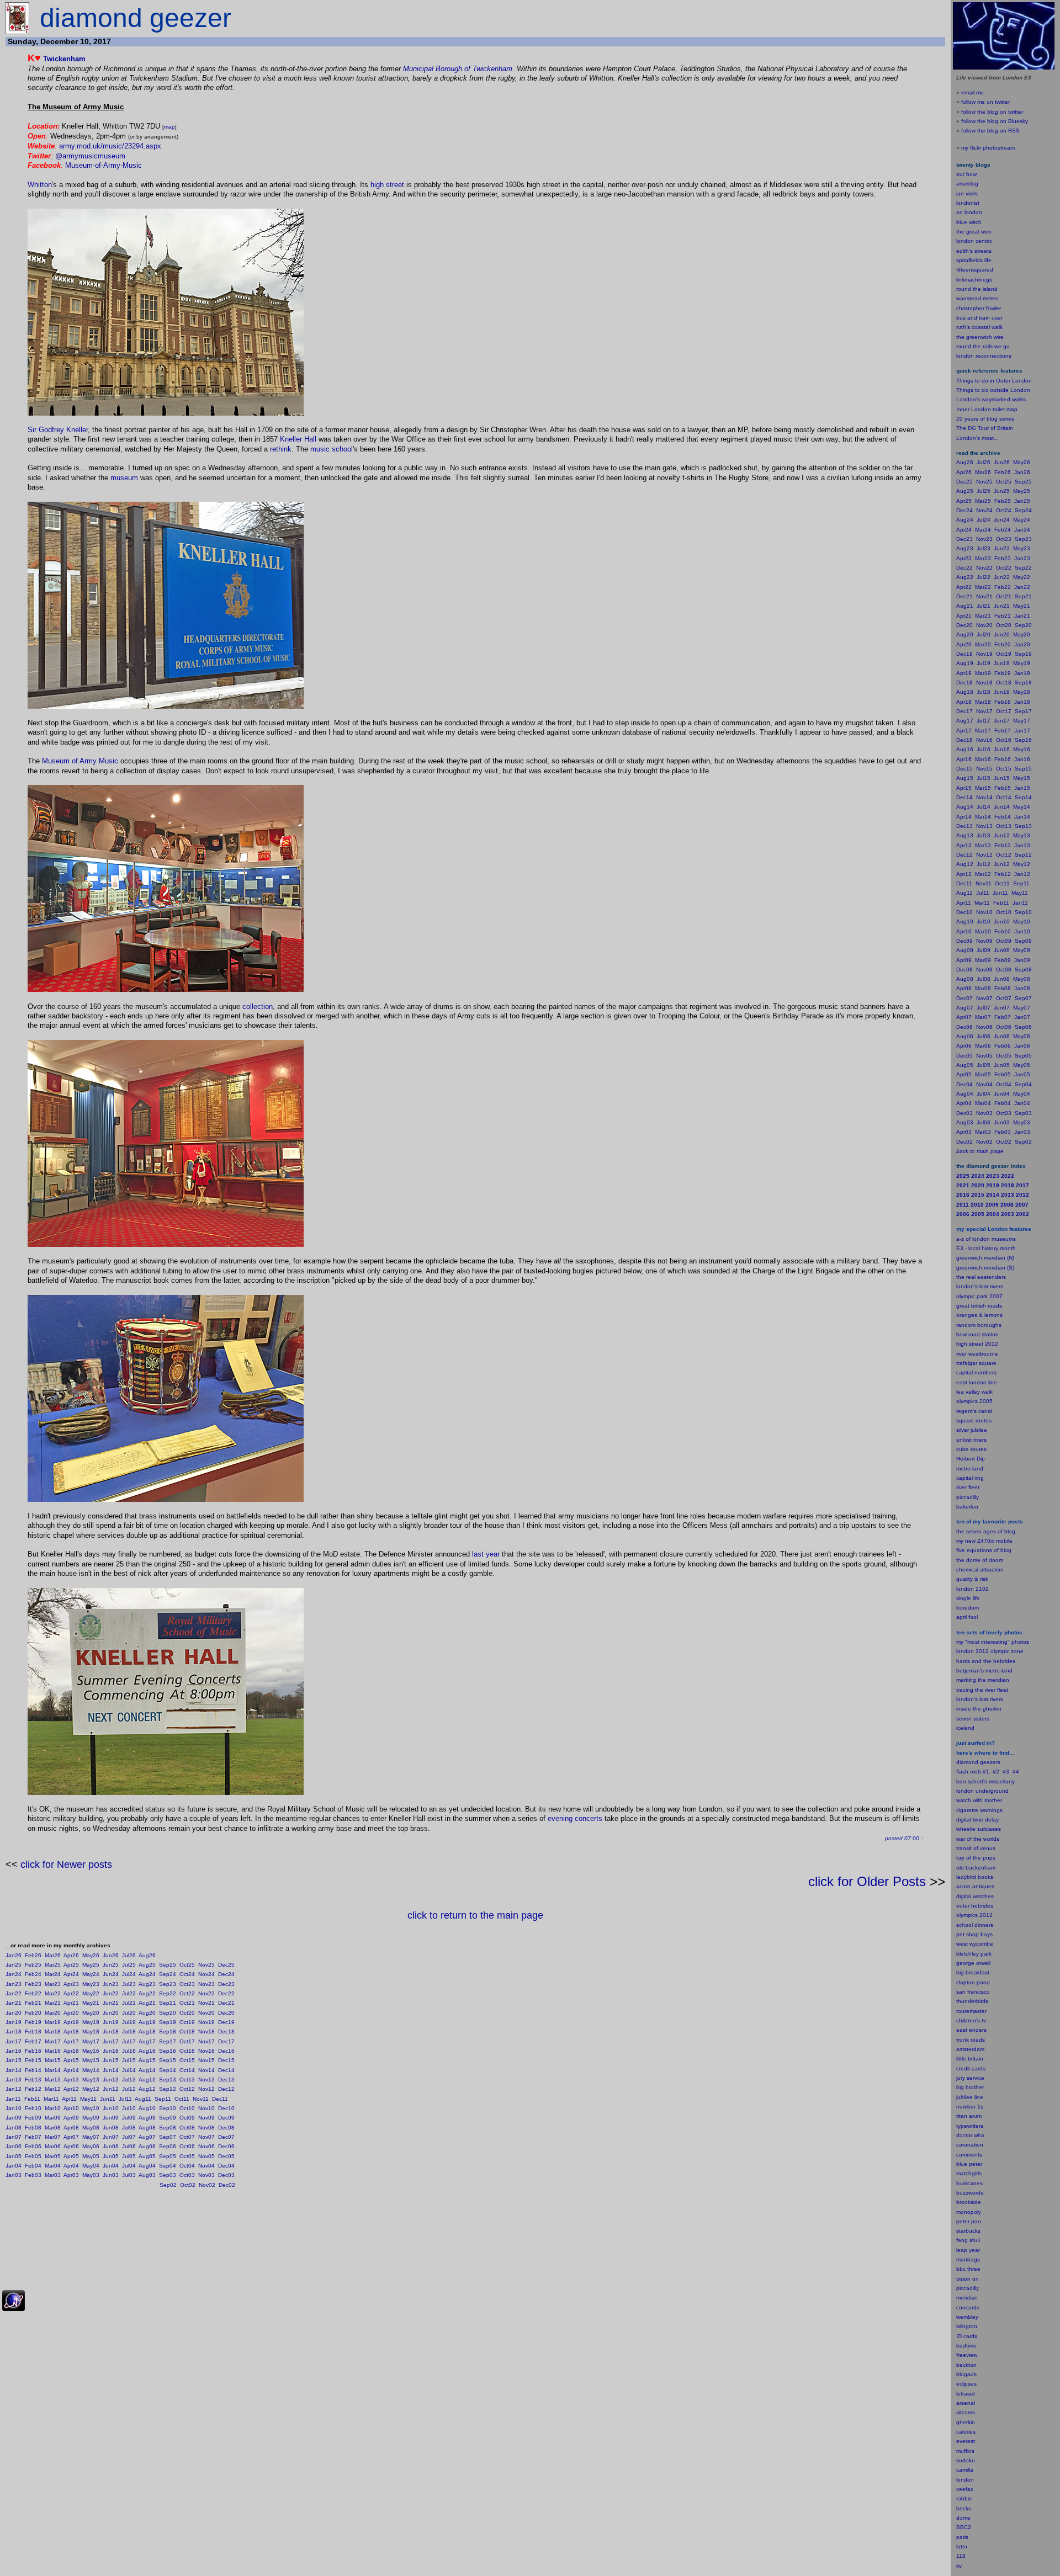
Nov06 (206, 2146)
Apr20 (71, 2013)
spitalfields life (974, 260)
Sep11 (163, 2099)
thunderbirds (972, 2001)
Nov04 (206, 2166)
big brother (970, 2087)
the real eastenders (981, 1277)
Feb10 (33, 2108)
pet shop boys (974, 1934)
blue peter (969, 2164)
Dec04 (226, 2166)
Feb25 (33, 1965)
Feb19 (33, 2022)
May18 (91, 2031)
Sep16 (168, 2051)
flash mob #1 (973, 1772)
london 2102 (972, 1589)
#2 (996, 1772)
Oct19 (187, 2022)
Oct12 (187, 2089)
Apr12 (71, 2089)
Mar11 (51, 2099)
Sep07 (168, 2137)
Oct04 (187, 2166)
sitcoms (966, 2412)
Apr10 (71, 2108)
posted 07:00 (902, 1838)
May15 (91, 2060)
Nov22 (206, 1993)
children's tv (971, 2020)
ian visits (967, 193)
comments (969, 2155)
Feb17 (33, 2041)
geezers (990, 1762)
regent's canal (974, 1411)
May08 (91, 2128)
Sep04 (168, 2166)
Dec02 (227, 2185)
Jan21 (14, 2003)
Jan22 (14, 1993)
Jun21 (111, 2003)
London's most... (977, 438)
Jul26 (129, 1955)
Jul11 (125, 2099)
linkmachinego (974, 280)
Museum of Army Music (80, 761)
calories (966, 2432)
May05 (91, 2156)
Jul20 (129, 2013)
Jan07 (14, 2137)
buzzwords (970, 2193)
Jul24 (129, 1974)
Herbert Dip (971, 1459)
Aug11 (143, 2099)
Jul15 (129, 2060)
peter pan (969, 2221)
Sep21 (168, 2003)
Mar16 (53, 2051)
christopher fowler (979, 308)
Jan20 (14, 2013)
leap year (968, 2250)
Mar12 (53, 2089)
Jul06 (129, 2146)
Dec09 (226, 2118)
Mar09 (53, 2118)
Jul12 (129, 2089)
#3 (1006, 1772)
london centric (974, 241)
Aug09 (147, 2118)
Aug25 (147, 1965)
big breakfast (973, 1972)
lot (959, 2546)
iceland (965, 1728)
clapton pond (973, 1982)
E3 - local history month (986, 1248)
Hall (310, 439)
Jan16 (14, 2051)
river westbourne (977, 1354)
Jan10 (14, 2108)
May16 (91, 2051)
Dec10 (226, 2108)
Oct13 (187, 2080)
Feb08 (33, 2128)
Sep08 (168, 2128)
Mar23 (53, 1984)
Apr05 (71, 2156)
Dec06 (226, 2146)
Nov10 (206, 2108)
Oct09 (187, 2118)
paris (962, 2537)
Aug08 (147, 2128)
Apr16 (71, 2051)
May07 (91, 2137)
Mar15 (53, 2060)
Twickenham (64, 59)
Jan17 (14, 2041)
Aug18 (147, 2031)
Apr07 (71, 2137)
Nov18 (206, 2031)
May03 (91, 2175)
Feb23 (33, 1984)
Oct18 (187, 2031)
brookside (969, 2202)
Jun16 (111, 2051)
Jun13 (111, 2080)
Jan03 (14, 2175)
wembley (967, 2317)
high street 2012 (977, 1344)
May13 (91, 2080)
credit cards (971, 2068)
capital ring (970, 1478)
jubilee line (970, 2097)
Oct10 (187, 2108)
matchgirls (969, 2173)
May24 (91, 1974)
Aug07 (147, 2137)
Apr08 (71, 2128)
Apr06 (71, 2146)
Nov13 (206, 2080)
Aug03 (147, 2175)
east (962, 2030)
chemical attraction (980, 1569)
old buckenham (976, 1868)
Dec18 (226, 2031)
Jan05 (14, 2156)
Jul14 (129, 2070)
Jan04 (14, 2166)
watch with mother (979, 1800)
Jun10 (111, 2108)
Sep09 (168, 2118)
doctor (964, 2135)
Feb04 (33, 2166)
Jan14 (14, 2070)
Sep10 (168, 2108)
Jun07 (111, 2137)
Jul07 (129, 2137)
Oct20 (187, 2013)
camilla (965, 2470)
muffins (965, 2451)
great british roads (979, 1306)
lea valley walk (974, 1392)
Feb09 (33, 2118)
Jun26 (111, 1955)
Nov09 (206, 2118)
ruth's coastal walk (979, 327)
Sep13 (168, 2080)
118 (961, 2556)
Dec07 (226, 2137)
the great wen (974, 232)
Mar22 (53, 1993)
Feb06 (33, 2146)
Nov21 (206, 2003)
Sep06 (168, 2146)
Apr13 (71, 2080)
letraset (966, 2394)
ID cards (967, 2336)
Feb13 (33, 2080)
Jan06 (14, 2146)
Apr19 (71, 2022)
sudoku (966, 2460)
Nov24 (206, 1974)
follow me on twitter (985, 102)
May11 (88, 2099)
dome (963, 2518)
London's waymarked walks (991, 399)
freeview (967, 2355)
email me (972, 92)
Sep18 (168, 2031)
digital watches (975, 1896)
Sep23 (168, 1984)
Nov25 (206, 1965)
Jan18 (14, 2031)
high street (387, 185)
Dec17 (226, 2041)
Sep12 (168, 2089)
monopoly (969, 2212)
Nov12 (206, 2089)
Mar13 (53, 2080)
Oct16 (187, 2051)
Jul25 (129, 1965)
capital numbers (976, 1372)
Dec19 (226, 2022)
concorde (968, 2307)
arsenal (966, 2403)
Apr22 (71, 1993)
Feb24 (33, 1974)
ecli (960, 2384)
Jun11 (108, 2099)
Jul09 (129, 2118)
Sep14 (168, 2070)
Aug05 (147, 2156)
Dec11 (220, 2099)
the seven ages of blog (986, 1531)
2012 (986, 1915)
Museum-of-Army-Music (104, 165)
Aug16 (147, 2051)
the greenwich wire (980, 337)
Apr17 (71, 2041)
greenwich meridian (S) (985, 1268)
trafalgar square (976, 1363)
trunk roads (971, 2040)
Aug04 (147, 2166)
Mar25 (53, 1965)
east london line (977, 1382)
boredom (968, 1608)
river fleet (968, 1487)
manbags (968, 2259)
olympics (967, 1915)
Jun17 (111, 2041)
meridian (998, 1680)
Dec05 (226, 2156)
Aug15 (147, 2060)
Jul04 (129, 2166)
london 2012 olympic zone (990, 1651)
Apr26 (71, 1955)
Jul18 (129, 2031)
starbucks (968, 2231)
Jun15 (111, 2060)
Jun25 (111, 1965)
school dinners (975, 1925)
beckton (966, 2365)
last (478, 1554)
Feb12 (33, 2089)
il (966, 1617)
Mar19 (53, 2022)
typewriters (970, 2126)
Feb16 (33, 2051)
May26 (91, 1955)
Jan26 (14, 1955)
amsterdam (970, 2049)
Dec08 (226, 2128)
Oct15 (187, 2060)
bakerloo (967, 1507)
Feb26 (33, 1955)
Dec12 (226, 2089)
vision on (968, 2279)
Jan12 (14, 2089)
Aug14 (147, 2070)
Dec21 (226, 2003)
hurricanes (969, 2183)
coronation (970, 2145)
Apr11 (69, 2099)
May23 (91, 1984)
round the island (977, 289)
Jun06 (111, 2146)
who (979, 2135)
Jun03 (111, 2175)
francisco (979, 1992)
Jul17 (129, 2041)
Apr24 (71, 1974)
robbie (964, 2498)
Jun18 (111, 2031)
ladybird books (975, 1877)
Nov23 (206, 1984)
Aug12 (147, 2089)
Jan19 (14, 2022)
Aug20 (147, 2013)
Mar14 (53, 2070)
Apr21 (71, 2003)
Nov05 (206, 2156)
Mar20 (53, 2013)
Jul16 (129, 2051)
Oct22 (187, 1993)
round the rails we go (983, 346)
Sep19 (168, 2022)
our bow (966, 174)
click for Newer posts (66, 1865)
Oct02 (188, 2185)
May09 (91, 2118)
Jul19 (129, 2022)
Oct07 (187, 2137)
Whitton (40, 185)
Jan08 (14, 2128)
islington (967, 2326)
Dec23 (226, 1984)
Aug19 (147, 2022)
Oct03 (187, 2175)
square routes (974, 1420)
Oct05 (187, 2156)
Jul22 (129, 1993)
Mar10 (53, 2108)
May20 (91, 2013)
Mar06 (53, 2146)
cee (961, 2489)
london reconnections (984, 356)
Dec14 (226, 2070)
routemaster (971, 2011)
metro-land (970, 1468)
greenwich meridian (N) (985, 1258)
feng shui (968, 2240)
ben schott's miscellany (985, 1781)
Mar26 (53, 1955)
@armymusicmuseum (90, 156)
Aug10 (147, 2108)
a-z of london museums (986, 1239)
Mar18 (53, 2031)
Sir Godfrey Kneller (58, 430)
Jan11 (13, 2099)
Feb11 (32, 2099)
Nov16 (206, 2051)
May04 (91, 2166)
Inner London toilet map (987, 409)
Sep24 (168, 1974)
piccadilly (968, 1497)
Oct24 (187, 1974)
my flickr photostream (988, 148)
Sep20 (168, 2013)
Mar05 (53, 2156)
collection (258, 1007)
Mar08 (53, 2128)
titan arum (969, 2116)
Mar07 (53, 2137)
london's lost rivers (980, 1286)
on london (969, 212)
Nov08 (206, 2128)
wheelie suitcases (979, 1829)
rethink (281, 449)
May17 (91, 2041)
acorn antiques (975, 1886)
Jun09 (111, 2118)
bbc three (968, 2269)
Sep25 (168, 1965)
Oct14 (187, 2070)
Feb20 (33, 2013)
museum (124, 478)
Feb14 (33, 2070)
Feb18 (33, 2031)
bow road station (977, 1334)
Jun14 (111, 2070)
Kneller (291, 439)
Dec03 (226, 2175)
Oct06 (187, 2146)
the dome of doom (980, 1560)
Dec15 (226, 2060)
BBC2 (964, 2527)
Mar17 (53, 2041)
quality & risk (972, 1579)
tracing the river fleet (982, 1690)
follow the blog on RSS (990, 131)
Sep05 (168, 2156)
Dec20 (226, 2013)
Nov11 (201, 2099)
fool (973, 1617)
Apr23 (71, 1984)
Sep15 (168, 2060)
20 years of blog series (985, 419)
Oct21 (187, 2003)
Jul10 (129, 2108)
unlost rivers (971, 1440)
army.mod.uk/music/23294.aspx (110, 146)
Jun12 (111, 2089)
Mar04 (53, 2166)
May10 (91, 2108)
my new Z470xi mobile (984, 1541)
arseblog (967, 184)
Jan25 (14, 1965)
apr (960, 1617)
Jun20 (111, 2013)
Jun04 (111, 2166)
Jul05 (129, 2156)
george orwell (973, 1963)
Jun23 (111, 1984)
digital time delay (977, 1820)
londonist (968, 203)
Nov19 (206, 2022)
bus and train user (979, 318)
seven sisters (973, 1719)
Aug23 (147, 1984)
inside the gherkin (979, 1709)
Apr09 (71, 2118)
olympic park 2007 (979, 1296)
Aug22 (147, 1993)
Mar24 (53, 1974)
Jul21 (129, 2003)
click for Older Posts (867, 1881)
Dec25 (226, 1965)
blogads (966, 2374)
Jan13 (14, 2080)
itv (959, 2566)
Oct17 (187, 2041)
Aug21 (147, 2003)
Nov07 (206, 2137)
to (965, 2546)
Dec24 (226, 1974)
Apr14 (71, 2070)
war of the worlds (978, 1839)
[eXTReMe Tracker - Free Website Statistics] (14, 2309)
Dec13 (226, 2080)
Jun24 (111, 1974)
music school (332, 449)
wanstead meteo (977, 298)
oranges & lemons (979, 1315)
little (961, 2059)
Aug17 (147, 2041)
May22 (91, 1993)
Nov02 (207, 2185)
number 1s (970, 2107)
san (961, 1992)
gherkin (966, 2422)
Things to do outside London (993, 390)
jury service (970, 2078)
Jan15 (14, 2060)
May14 (91, 2070)
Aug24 (147, 1974)
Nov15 (206, 2060)
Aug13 (147, 2080)
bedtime (966, 2346)
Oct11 (182, 2099)
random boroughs (979, 1325)
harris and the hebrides (986, 1661)
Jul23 (129, 1984)
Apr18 (71, 2031)
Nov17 (206, 2041)
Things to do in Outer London (994, 381)
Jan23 (14, 1984)
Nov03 (206, 2175)
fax (969, 2489)
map (169, 127)
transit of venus (976, 1848)
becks (964, 2508)
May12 (91, 2089)
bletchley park (974, 1954)
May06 (91, 2146)
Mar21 (53, 2003)
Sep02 (168, 2185)
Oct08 (187, 2128)
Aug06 (147, 2146)
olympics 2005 (974, 1401)
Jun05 (111, 2156)
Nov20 (206, 2013)
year (493, 1554)
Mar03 (53, 2175)
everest (966, 2441)
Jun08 (111, 2128)
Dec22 (226, 1993)
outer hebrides (975, 1906)
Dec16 (226, 2051)
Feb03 (33, 2175)
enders (978, 2030)
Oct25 (187, 1965)
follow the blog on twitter (992, 112)
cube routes (971, 1449)
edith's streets (974, 251)
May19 (91, 2022)
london (965, 1791)
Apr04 (71, 2166)
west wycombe (975, 1944)
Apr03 (71, 2175)
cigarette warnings (979, 1810)
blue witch (969, 222)
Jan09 (14, 2118)
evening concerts (575, 1818)
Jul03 (129, 2175)
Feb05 (33, 2156)
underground (992, 1791)
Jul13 (129, 2080)
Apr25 (71, 1965)
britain (976, 2059)
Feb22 (33, 1993)
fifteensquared (975, 270)
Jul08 (129, 2128)
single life (968, 1598)
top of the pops (976, 1858)
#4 (1016, 1772)
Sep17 (168, 2041)
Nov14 (206, 2070)
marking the (971, 1680)
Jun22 (111, 1993)
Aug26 (147, 1955)
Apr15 (71, 2060)
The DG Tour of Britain (985, 428)
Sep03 (168, 2175)
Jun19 (111, 2022)
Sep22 (168, 1993)
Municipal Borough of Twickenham (458, 69)
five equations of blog (984, 1550)
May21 (91, 2003)
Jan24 (14, 1974)
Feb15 (33, 2060)
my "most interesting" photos (993, 1642)
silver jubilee (972, 1430)
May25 (91, 1965)
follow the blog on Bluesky (995, 121)
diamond (967, 1762)
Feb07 (33, 2137)
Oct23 (187, 1984)
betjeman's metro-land (984, 1671)
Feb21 (33, 2003)
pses (971, 2384)
